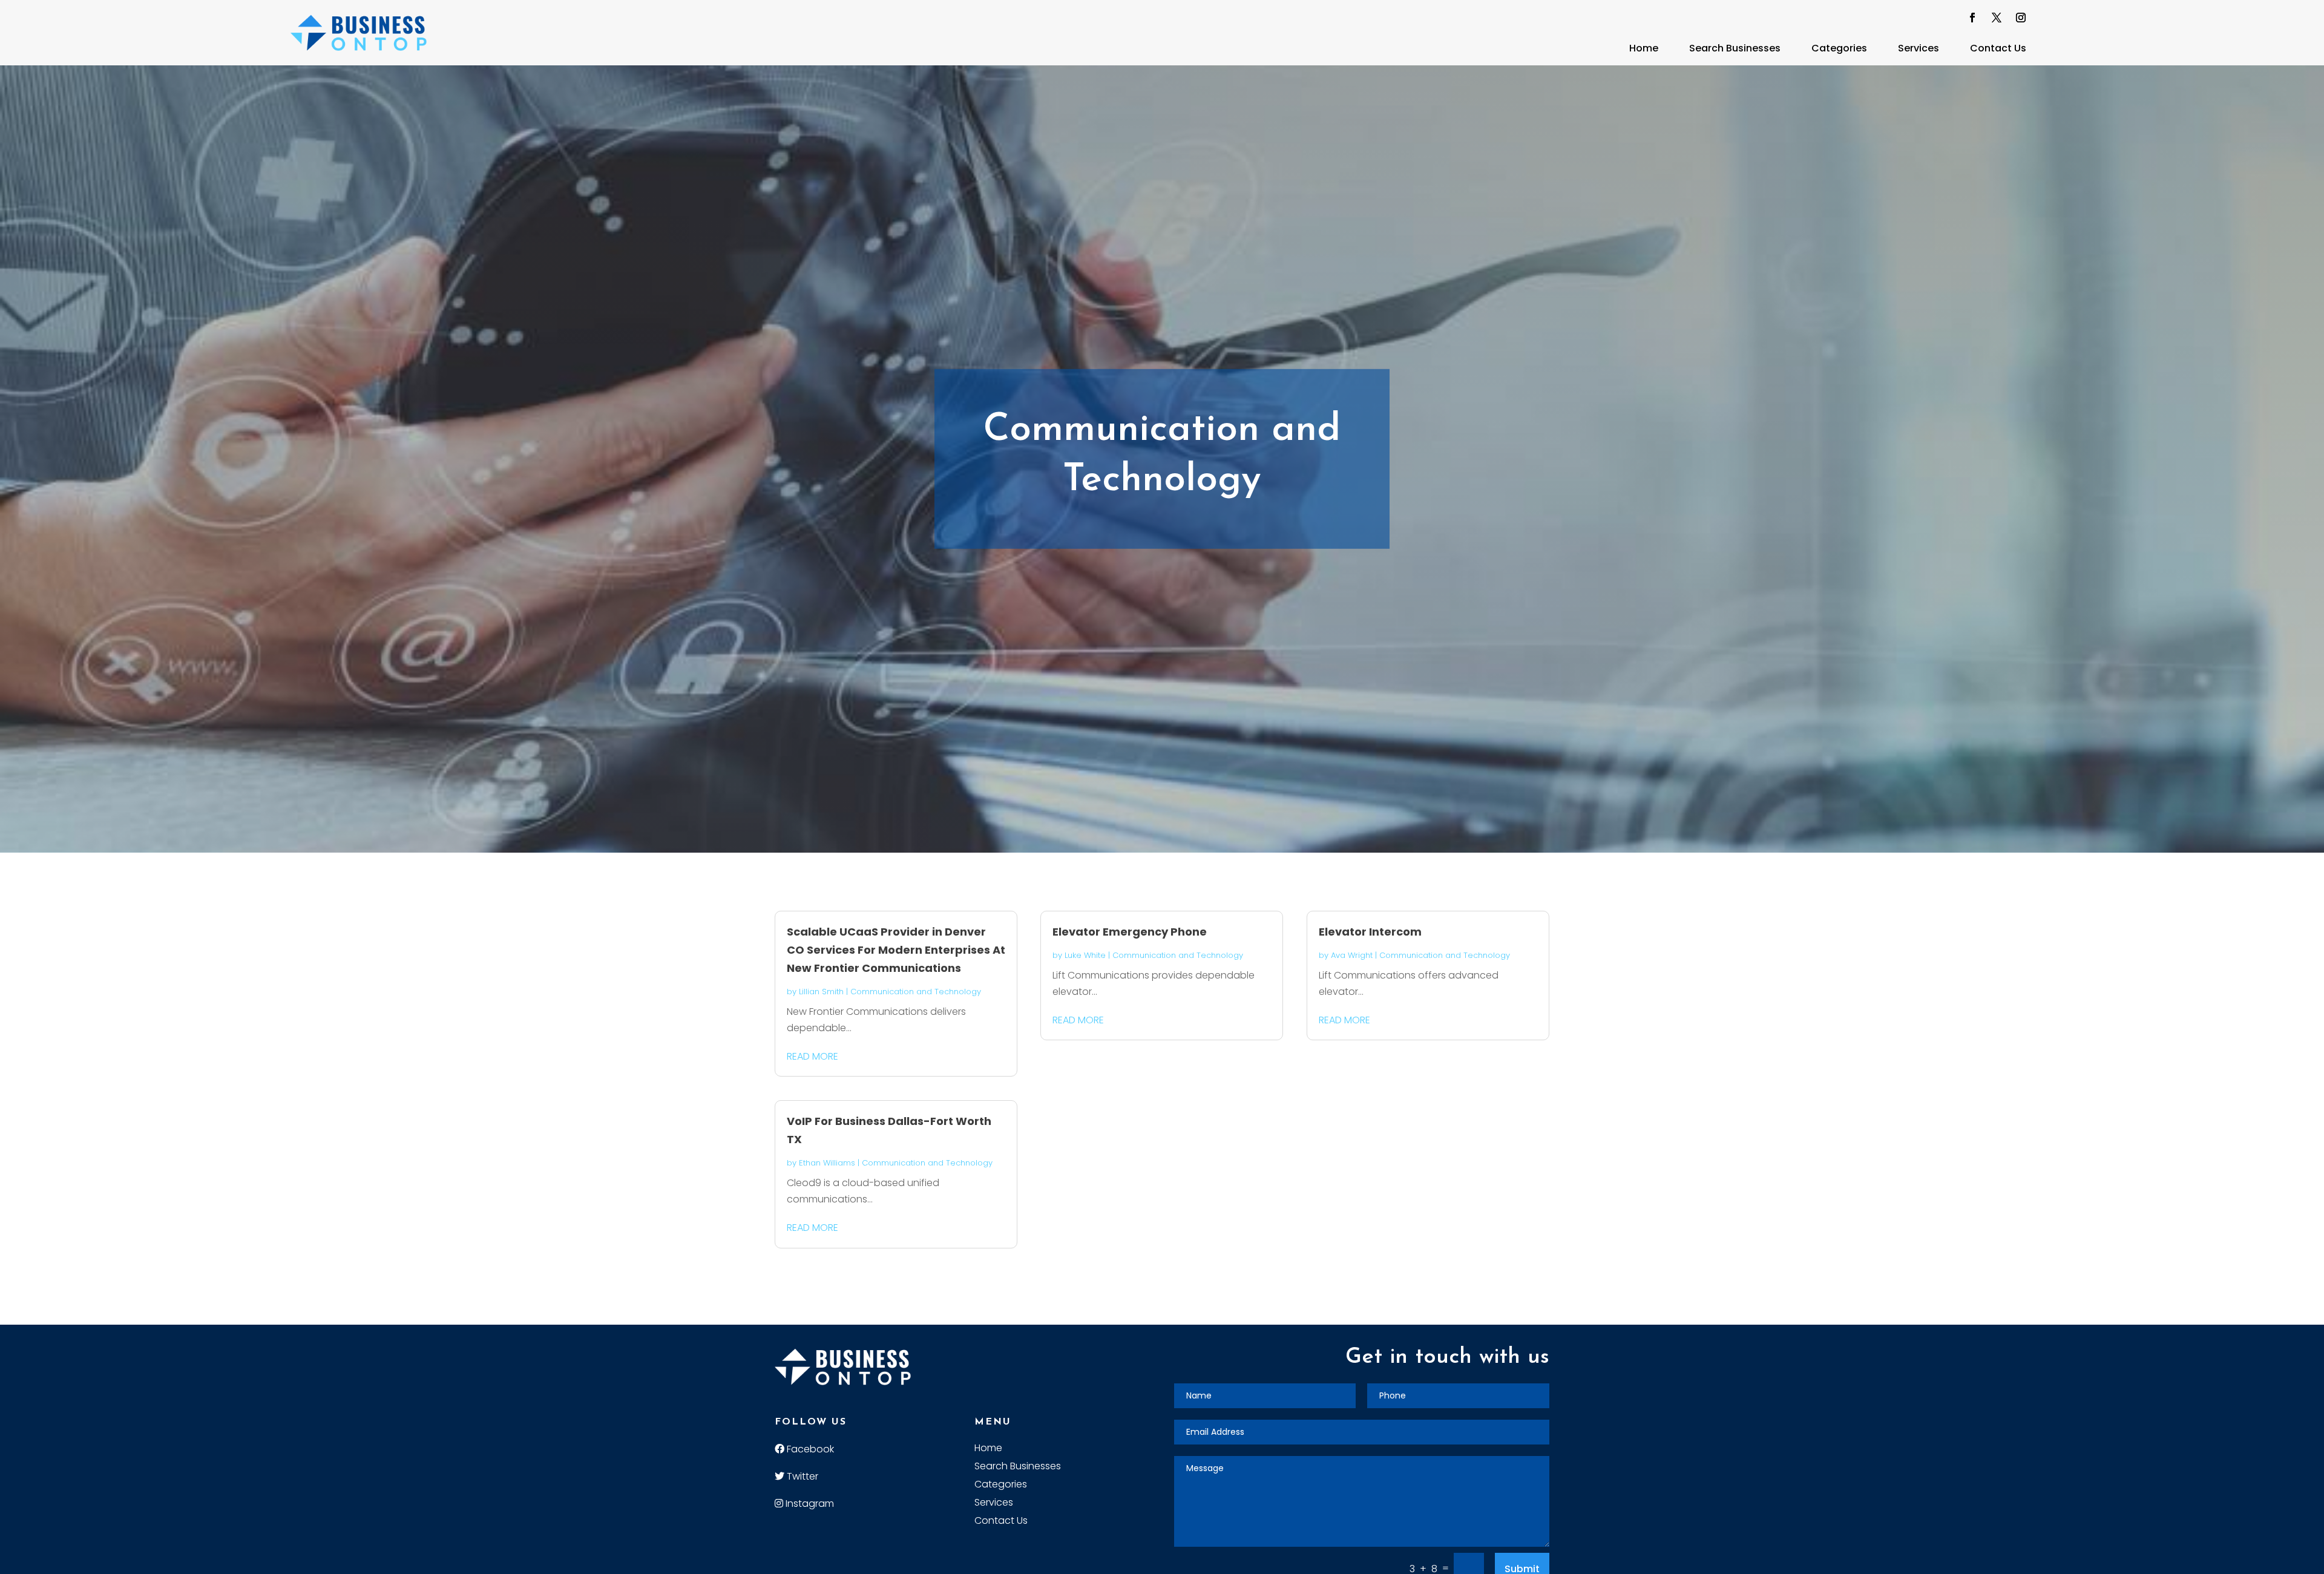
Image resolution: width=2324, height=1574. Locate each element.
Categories (1839, 48)
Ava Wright (1352, 955)
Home (1644, 48)
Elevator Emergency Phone (1130, 932)
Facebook (809, 1449)
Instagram (809, 1503)
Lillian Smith (821, 992)
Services (1919, 48)
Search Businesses (1735, 48)
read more (812, 1056)
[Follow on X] (1997, 18)
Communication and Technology (916, 992)
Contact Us (1998, 48)
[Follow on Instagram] (2021, 18)
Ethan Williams (827, 1163)
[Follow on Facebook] (1972, 18)
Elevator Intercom (1370, 932)
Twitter (801, 1476)
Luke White (1085, 955)
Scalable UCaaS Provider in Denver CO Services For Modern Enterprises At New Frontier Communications (896, 950)
